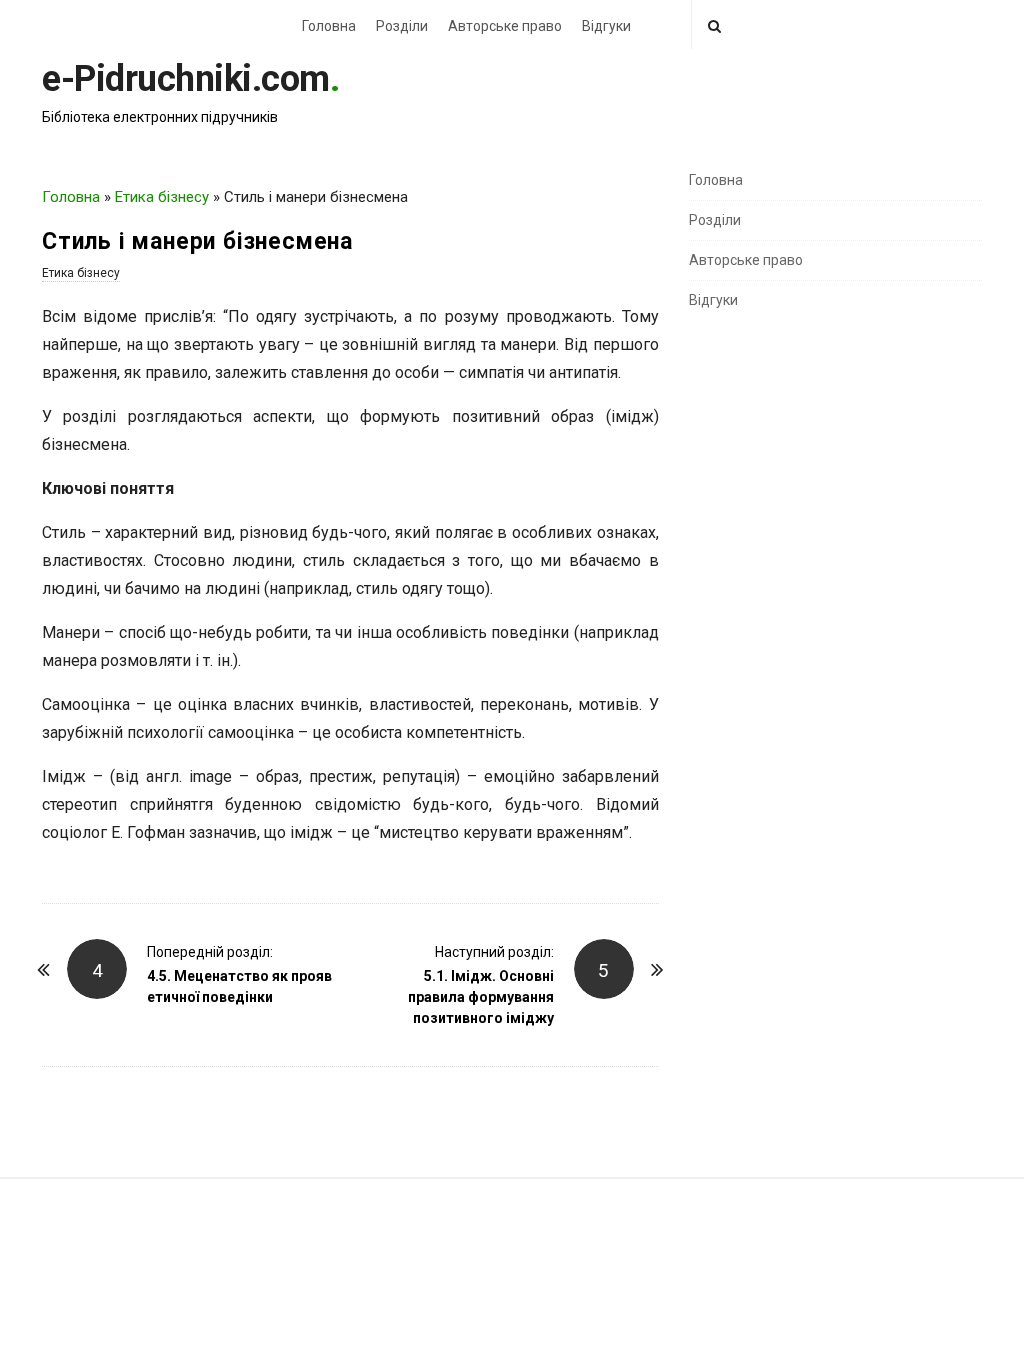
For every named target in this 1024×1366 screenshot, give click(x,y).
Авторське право (505, 26)
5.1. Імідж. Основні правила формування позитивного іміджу (481, 997)
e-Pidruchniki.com (186, 79)
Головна (329, 26)
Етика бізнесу (162, 197)
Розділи (402, 26)
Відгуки (606, 26)
